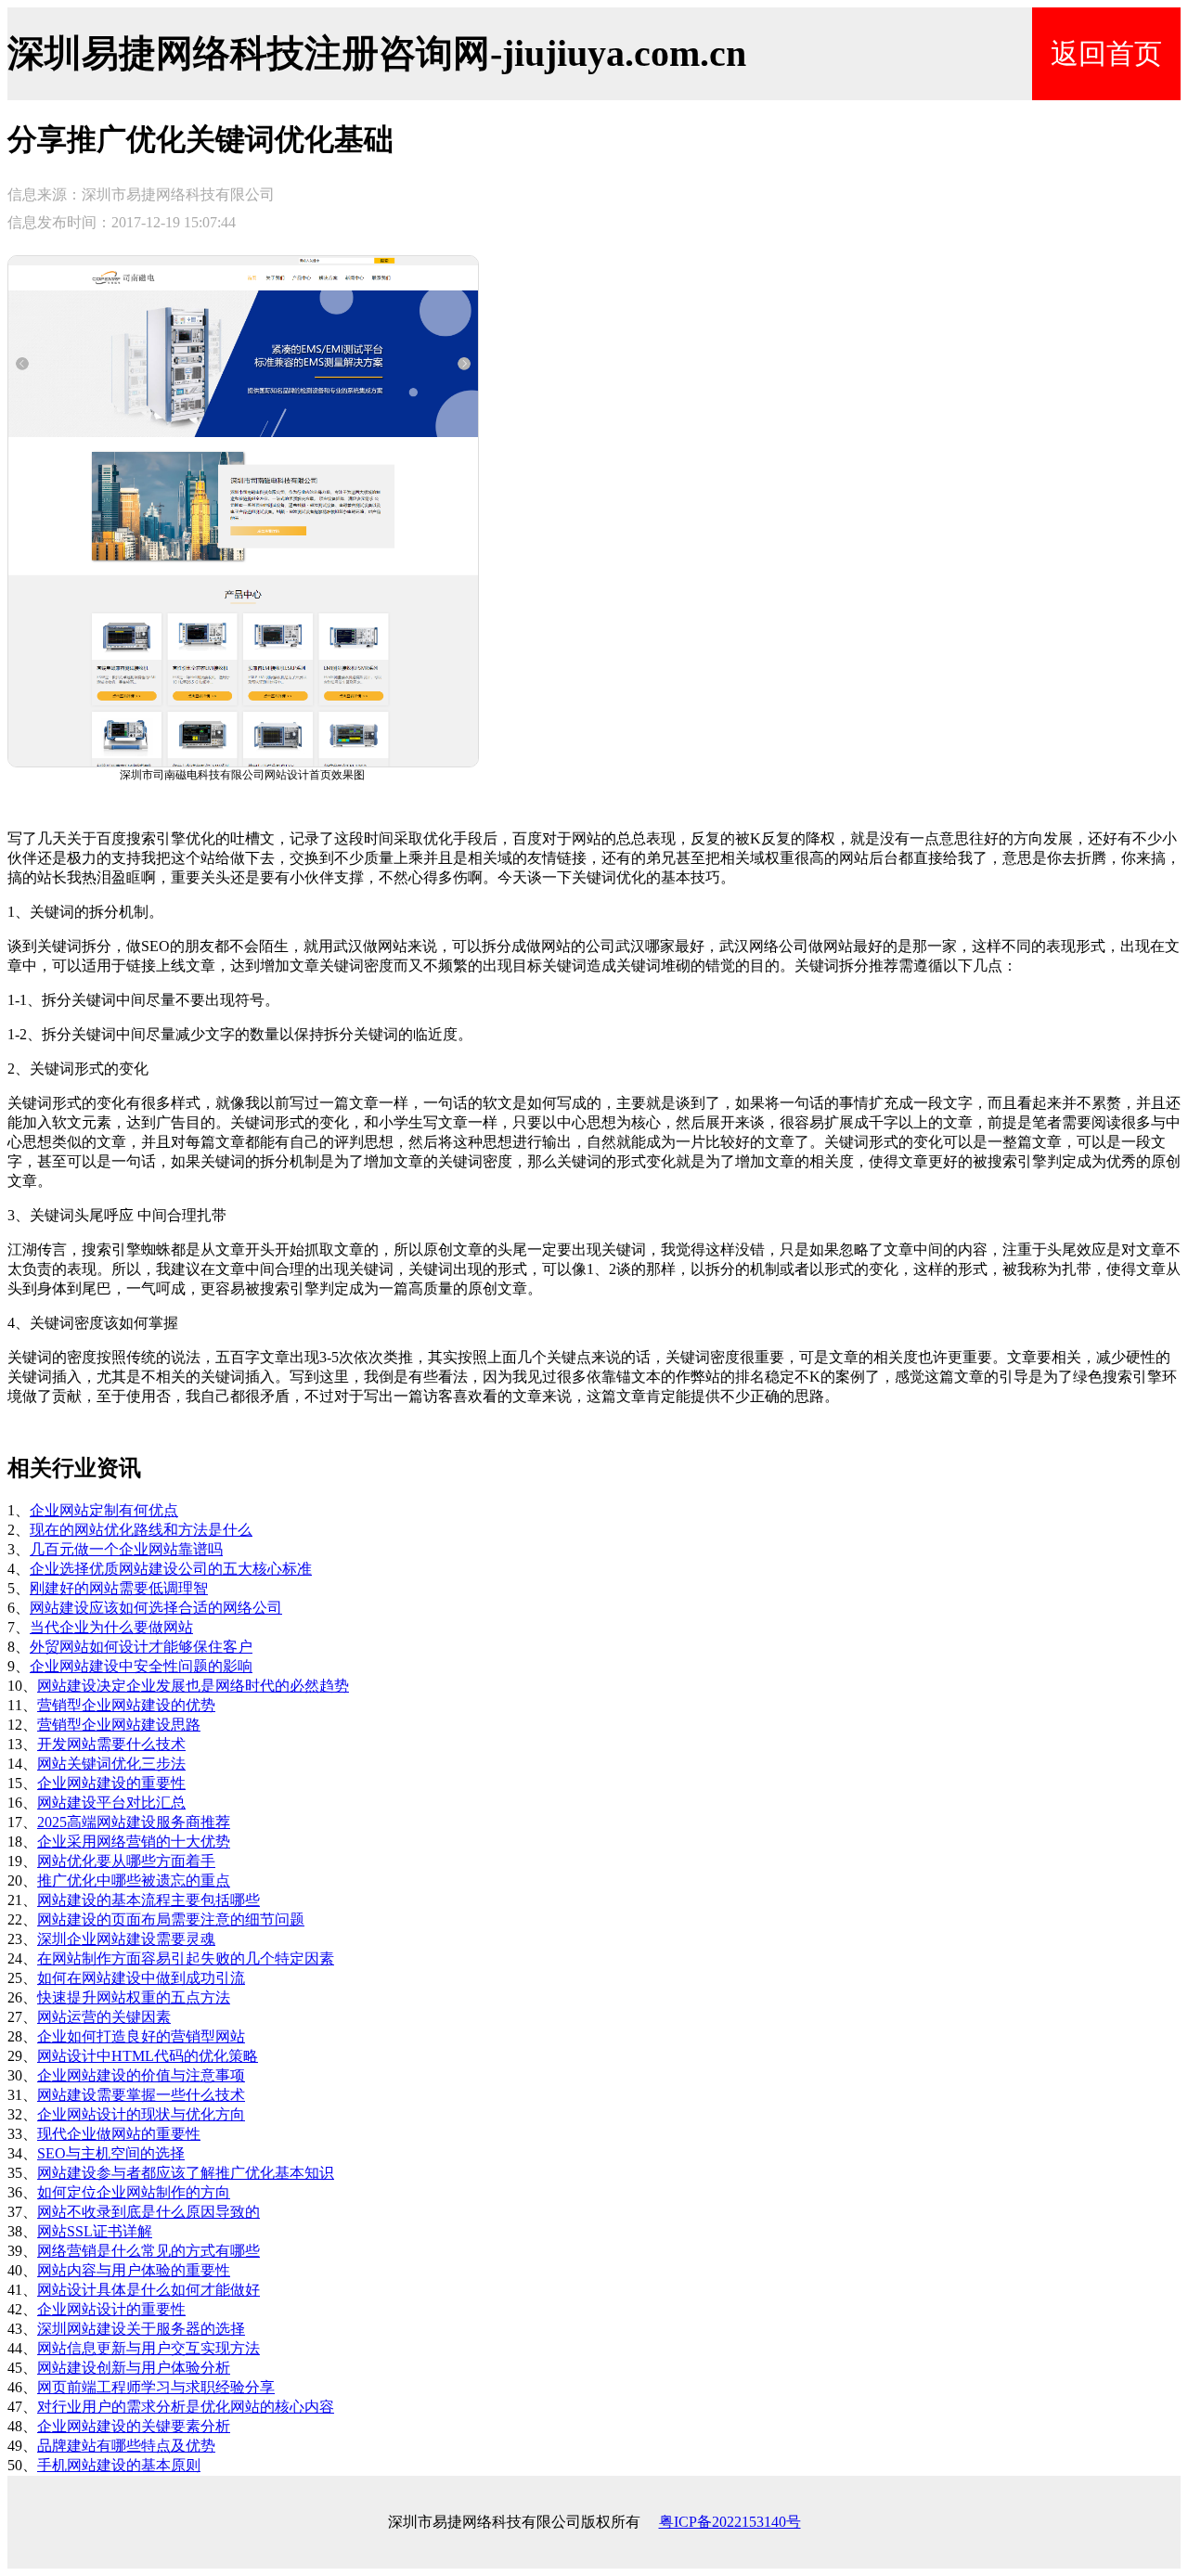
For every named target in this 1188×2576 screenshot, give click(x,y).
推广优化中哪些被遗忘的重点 (134, 1880)
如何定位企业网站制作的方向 (134, 2192)
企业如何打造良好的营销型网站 (141, 2036)
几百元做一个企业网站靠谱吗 (126, 1549)
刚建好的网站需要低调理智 (119, 1588)
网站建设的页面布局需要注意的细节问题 (171, 1919)
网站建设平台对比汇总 (111, 1803)
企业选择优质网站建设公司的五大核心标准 (171, 1569)
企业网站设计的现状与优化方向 (141, 2114)
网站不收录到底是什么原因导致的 (148, 2212)
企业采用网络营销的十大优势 (134, 1842)
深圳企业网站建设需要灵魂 (126, 1939)
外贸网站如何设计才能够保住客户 (141, 1647)
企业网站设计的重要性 (111, 2309)
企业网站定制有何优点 (104, 1510)
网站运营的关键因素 (104, 2017)
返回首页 (1106, 53)
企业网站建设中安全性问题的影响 (141, 1666)
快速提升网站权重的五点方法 (134, 1997)
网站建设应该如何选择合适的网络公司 (156, 1608)
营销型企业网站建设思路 (119, 1725)
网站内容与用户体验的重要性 (134, 2270)
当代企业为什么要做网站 (111, 1627)
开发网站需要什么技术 (111, 1744)
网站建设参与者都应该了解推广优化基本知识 (186, 2173)
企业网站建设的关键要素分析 (134, 2426)
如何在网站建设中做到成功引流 (141, 1978)
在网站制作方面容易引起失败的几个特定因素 (186, 1958)
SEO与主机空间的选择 (111, 2153)
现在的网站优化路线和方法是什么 (141, 1530)
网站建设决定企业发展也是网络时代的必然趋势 (193, 1686)
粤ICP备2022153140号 (730, 2522)
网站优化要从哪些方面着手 (126, 1861)
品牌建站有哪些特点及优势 (126, 2446)
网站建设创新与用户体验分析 (134, 2368)
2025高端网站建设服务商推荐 (134, 1822)
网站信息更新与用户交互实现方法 (148, 2348)
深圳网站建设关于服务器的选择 (141, 2329)
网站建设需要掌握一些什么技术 (141, 2095)
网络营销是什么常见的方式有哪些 (148, 2251)
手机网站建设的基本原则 (119, 2465)
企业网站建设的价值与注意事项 (141, 2075)
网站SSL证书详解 (95, 2231)
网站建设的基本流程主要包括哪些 (148, 1900)
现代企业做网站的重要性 (119, 2134)
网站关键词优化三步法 (111, 1764)
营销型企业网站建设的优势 (126, 1705)
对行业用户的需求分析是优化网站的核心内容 (186, 2407)
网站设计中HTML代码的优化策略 (148, 2056)
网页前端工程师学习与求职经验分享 (156, 2387)
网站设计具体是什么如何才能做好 (148, 2290)
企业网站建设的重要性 (111, 1783)
